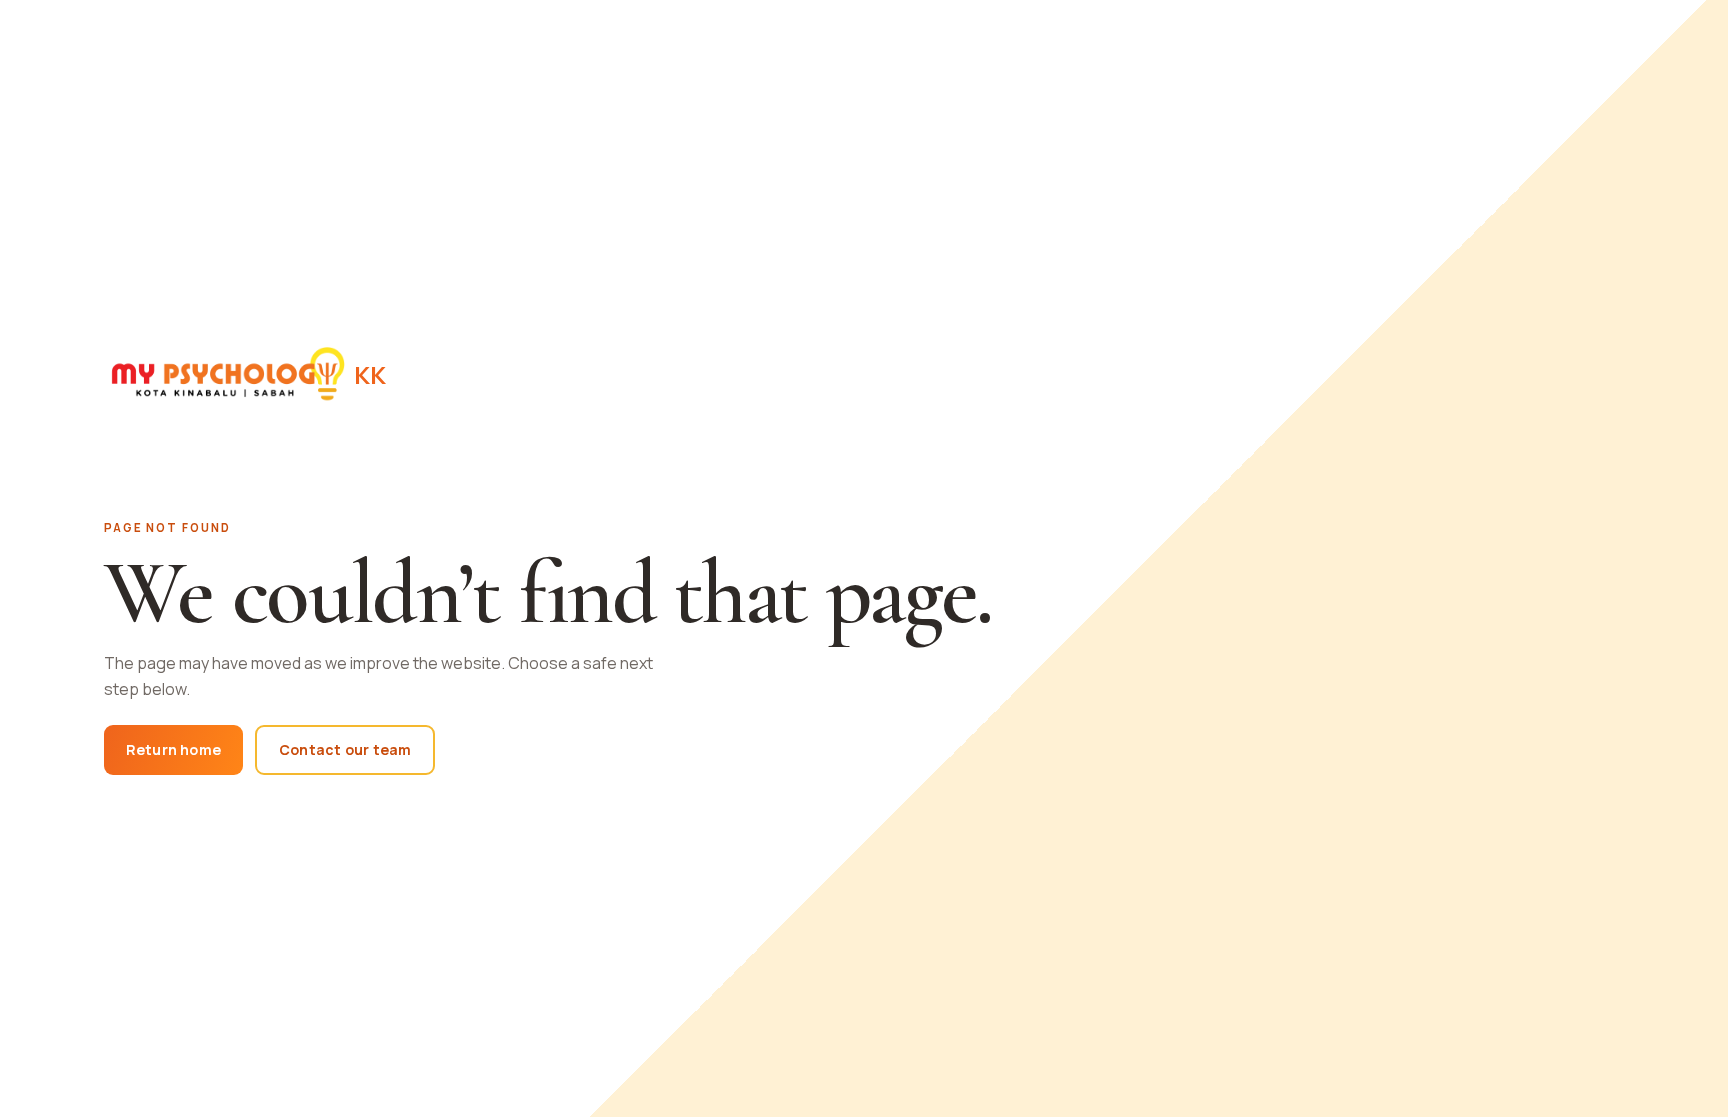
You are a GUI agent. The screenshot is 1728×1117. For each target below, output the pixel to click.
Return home (173, 749)
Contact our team (345, 749)
